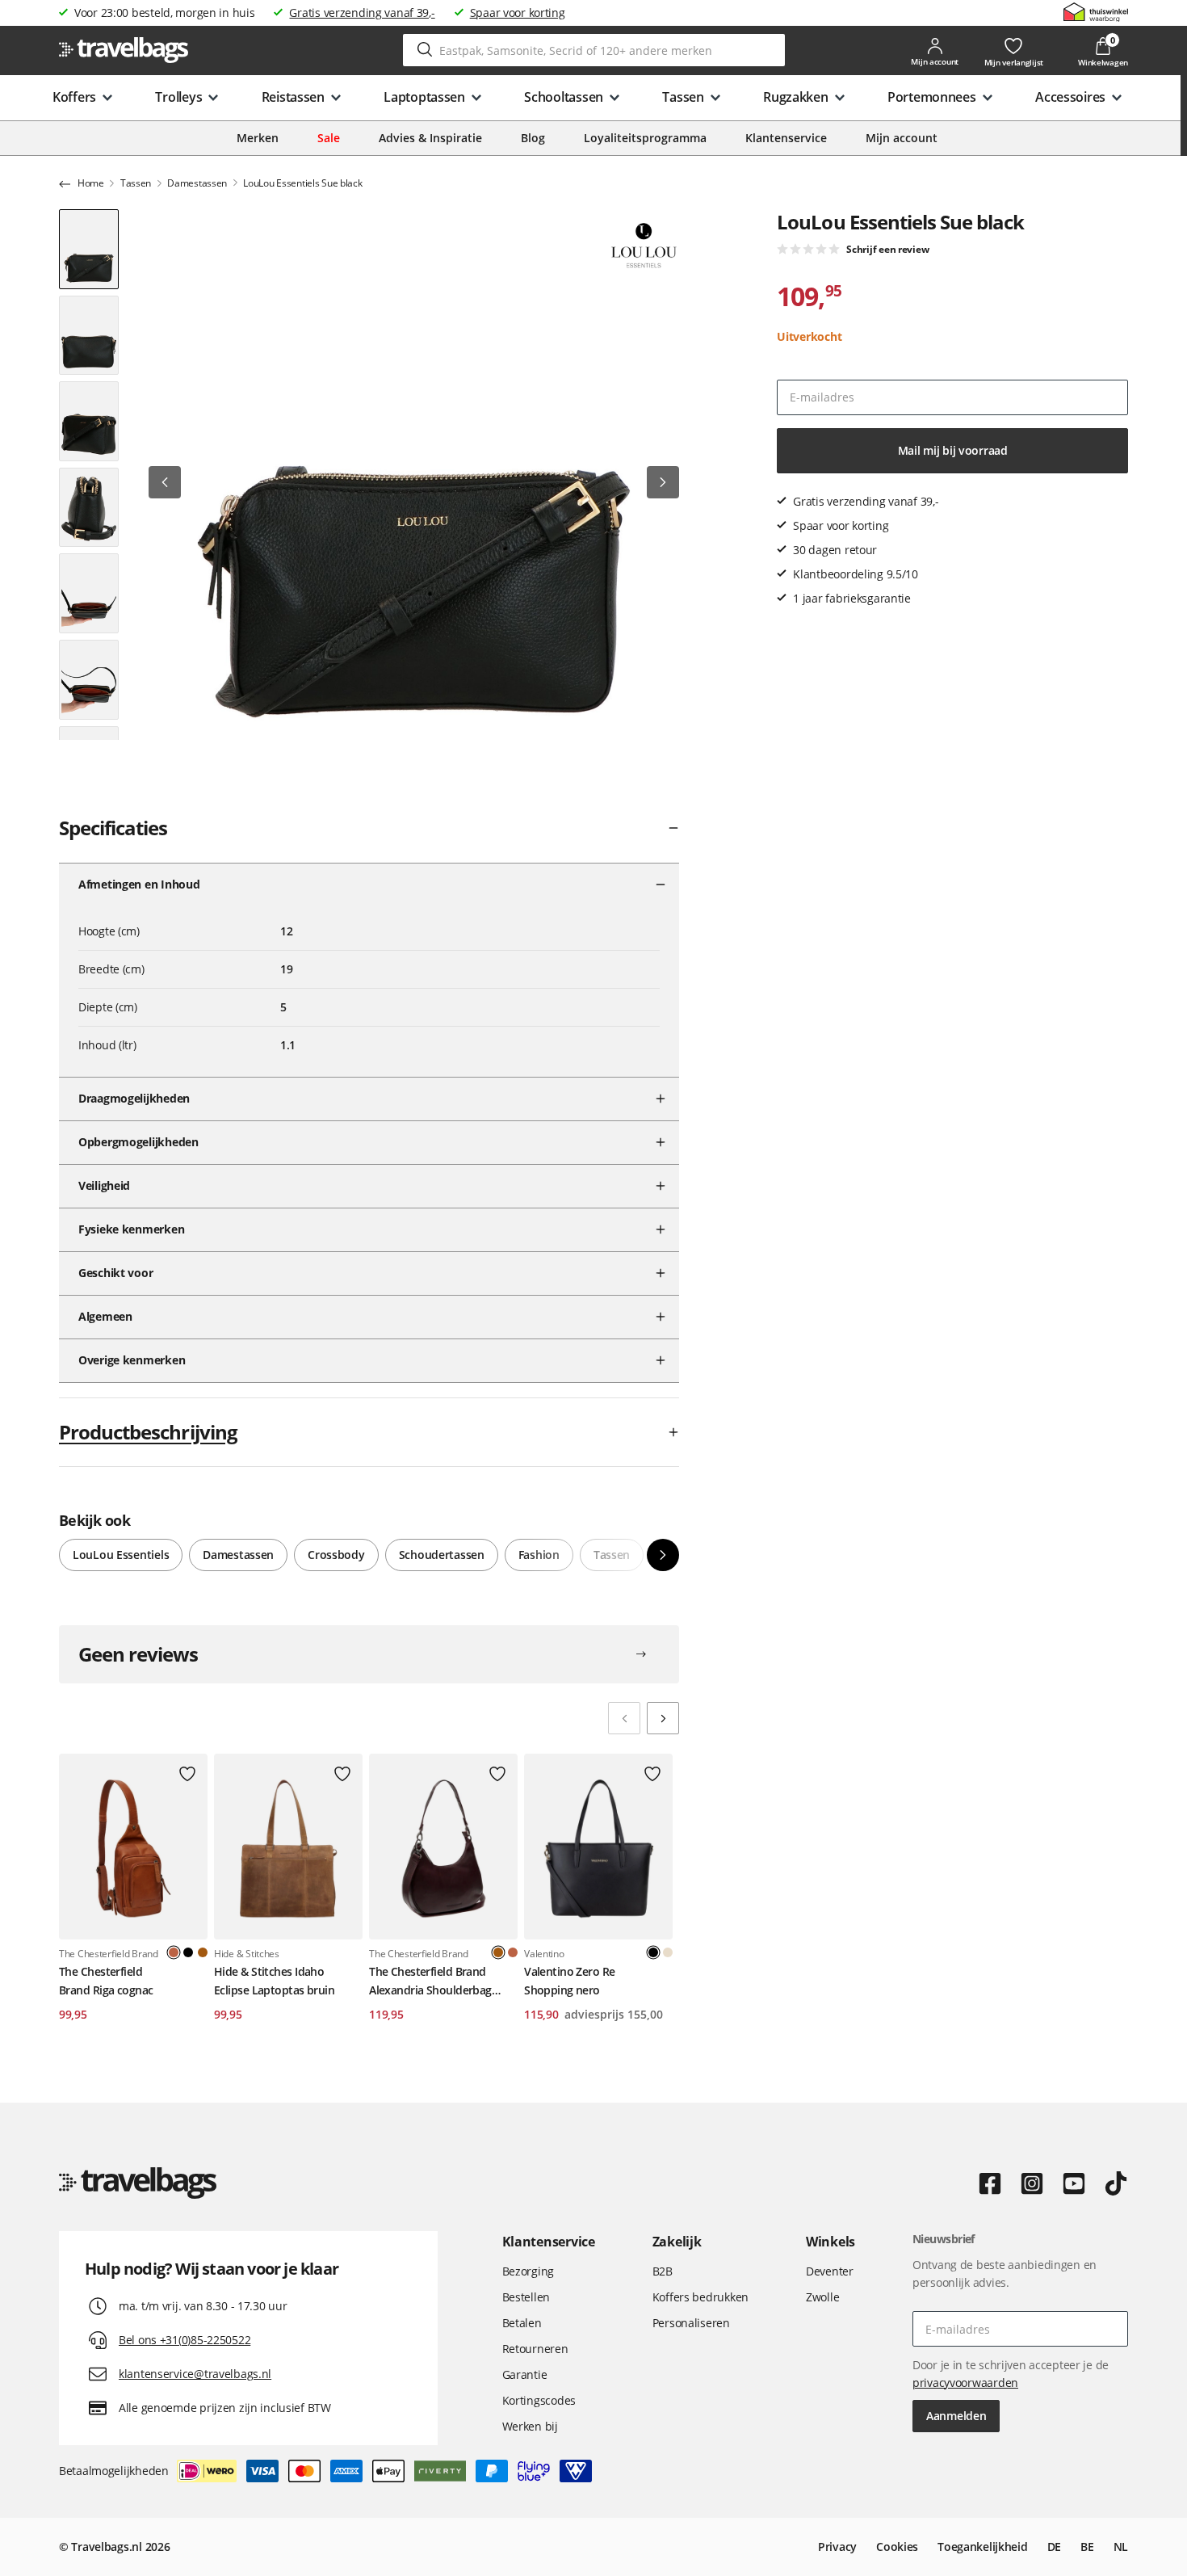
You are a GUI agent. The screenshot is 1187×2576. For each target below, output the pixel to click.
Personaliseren (691, 2323)
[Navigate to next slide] (663, 1718)
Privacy (837, 2547)
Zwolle (822, 2297)
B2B (663, 2271)
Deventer (830, 2271)
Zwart (188, 1952)
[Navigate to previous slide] (624, 1718)
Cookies (897, 2547)
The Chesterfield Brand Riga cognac (106, 1980)
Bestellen (526, 2297)
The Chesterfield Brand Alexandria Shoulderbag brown (430, 1981)
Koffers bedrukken (700, 2297)
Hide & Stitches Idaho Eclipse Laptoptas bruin (274, 1980)
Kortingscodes (539, 2400)
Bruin (203, 1952)
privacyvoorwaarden (965, 2383)
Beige (668, 1952)
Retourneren (535, 2349)
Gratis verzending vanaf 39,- (362, 13)
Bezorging (528, 2271)
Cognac (513, 1952)
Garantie (525, 2374)
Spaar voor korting (518, 13)
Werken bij (530, 2426)
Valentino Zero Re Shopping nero (569, 1980)
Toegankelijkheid (983, 2547)
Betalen (522, 2323)
